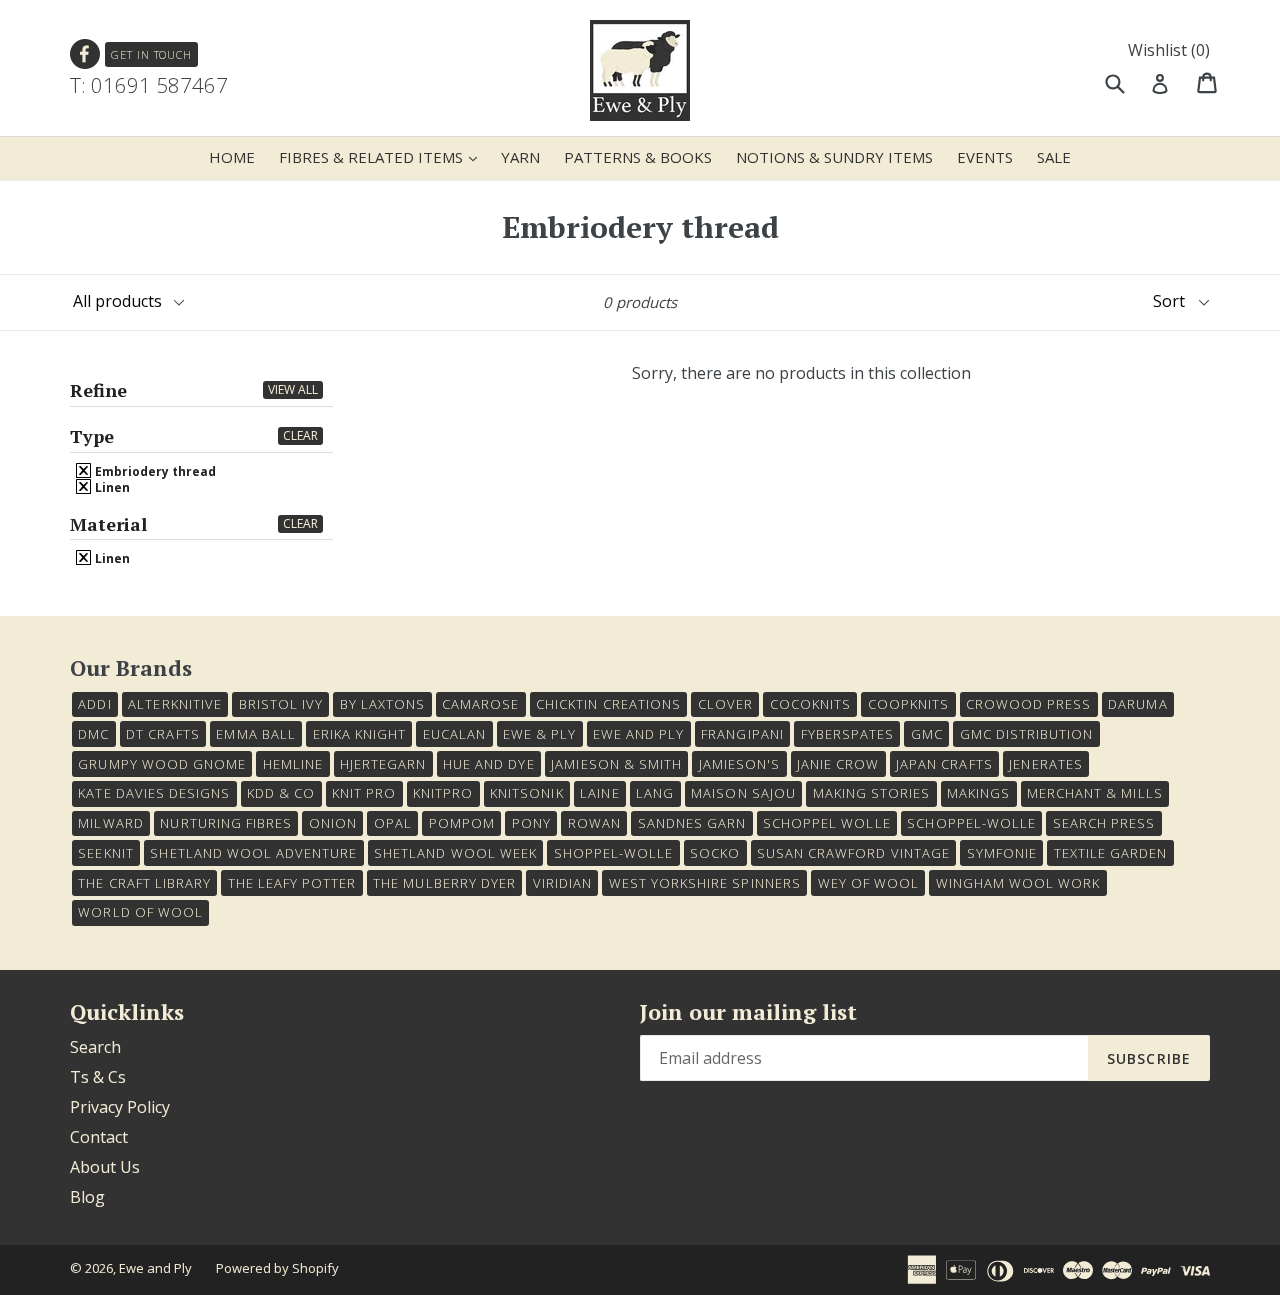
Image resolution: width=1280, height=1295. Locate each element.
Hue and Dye (488, 764)
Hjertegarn (383, 764)
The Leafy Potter (292, 883)
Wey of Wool (868, 883)
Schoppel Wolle (827, 823)
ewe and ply (638, 734)
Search (95, 1047)
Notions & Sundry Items (834, 157)
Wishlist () (1169, 50)
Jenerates (1045, 764)
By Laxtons (382, 704)
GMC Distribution (1027, 734)
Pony (531, 823)
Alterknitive (174, 704)
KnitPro (443, 793)
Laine (599, 793)
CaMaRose (480, 704)
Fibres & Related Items (383, 156)
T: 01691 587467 (149, 85)
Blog (87, 1197)
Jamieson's (739, 764)
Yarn (520, 157)
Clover (725, 704)
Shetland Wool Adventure (253, 853)
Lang (655, 793)
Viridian (562, 883)
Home (232, 157)
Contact (99, 1137)
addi (94, 704)
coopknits (908, 704)
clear (300, 435)
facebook (85, 54)
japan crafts (944, 764)
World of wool (140, 912)
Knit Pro (364, 793)
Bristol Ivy (281, 704)
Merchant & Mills (1095, 793)
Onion (333, 823)
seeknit (105, 853)
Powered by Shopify (277, 1268)
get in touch (151, 54)
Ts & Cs (98, 1077)
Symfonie (1002, 853)
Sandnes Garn (692, 823)
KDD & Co (281, 793)
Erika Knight (359, 734)
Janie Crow (838, 764)
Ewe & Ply (539, 734)
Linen (111, 487)
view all (293, 389)
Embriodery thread (154, 471)
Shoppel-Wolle (614, 853)
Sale (1054, 157)
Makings (978, 793)
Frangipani (742, 734)
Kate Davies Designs (154, 793)
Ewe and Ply (155, 1268)
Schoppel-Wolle (971, 823)
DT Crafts (162, 734)
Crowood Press (1029, 704)
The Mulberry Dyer (444, 883)
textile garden (1111, 853)
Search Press (1104, 823)
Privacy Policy (120, 1107)
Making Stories (872, 793)
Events (985, 157)
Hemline (293, 764)
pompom (462, 823)
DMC (93, 734)
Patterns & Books (638, 157)
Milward (110, 823)
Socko (715, 853)
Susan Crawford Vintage (853, 853)
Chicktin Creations (608, 704)
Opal (393, 823)
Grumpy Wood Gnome (162, 764)
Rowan (594, 823)
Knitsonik (526, 793)
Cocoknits (810, 704)
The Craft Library (144, 883)
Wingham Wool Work (1018, 883)
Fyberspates (847, 734)
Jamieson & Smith (616, 764)
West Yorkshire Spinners (705, 883)
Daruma (1137, 704)
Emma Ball (255, 734)
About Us (105, 1167)
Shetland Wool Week (455, 853)
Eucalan (454, 734)
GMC (927, 734)
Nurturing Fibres (226, 823)
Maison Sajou (743, 793)
